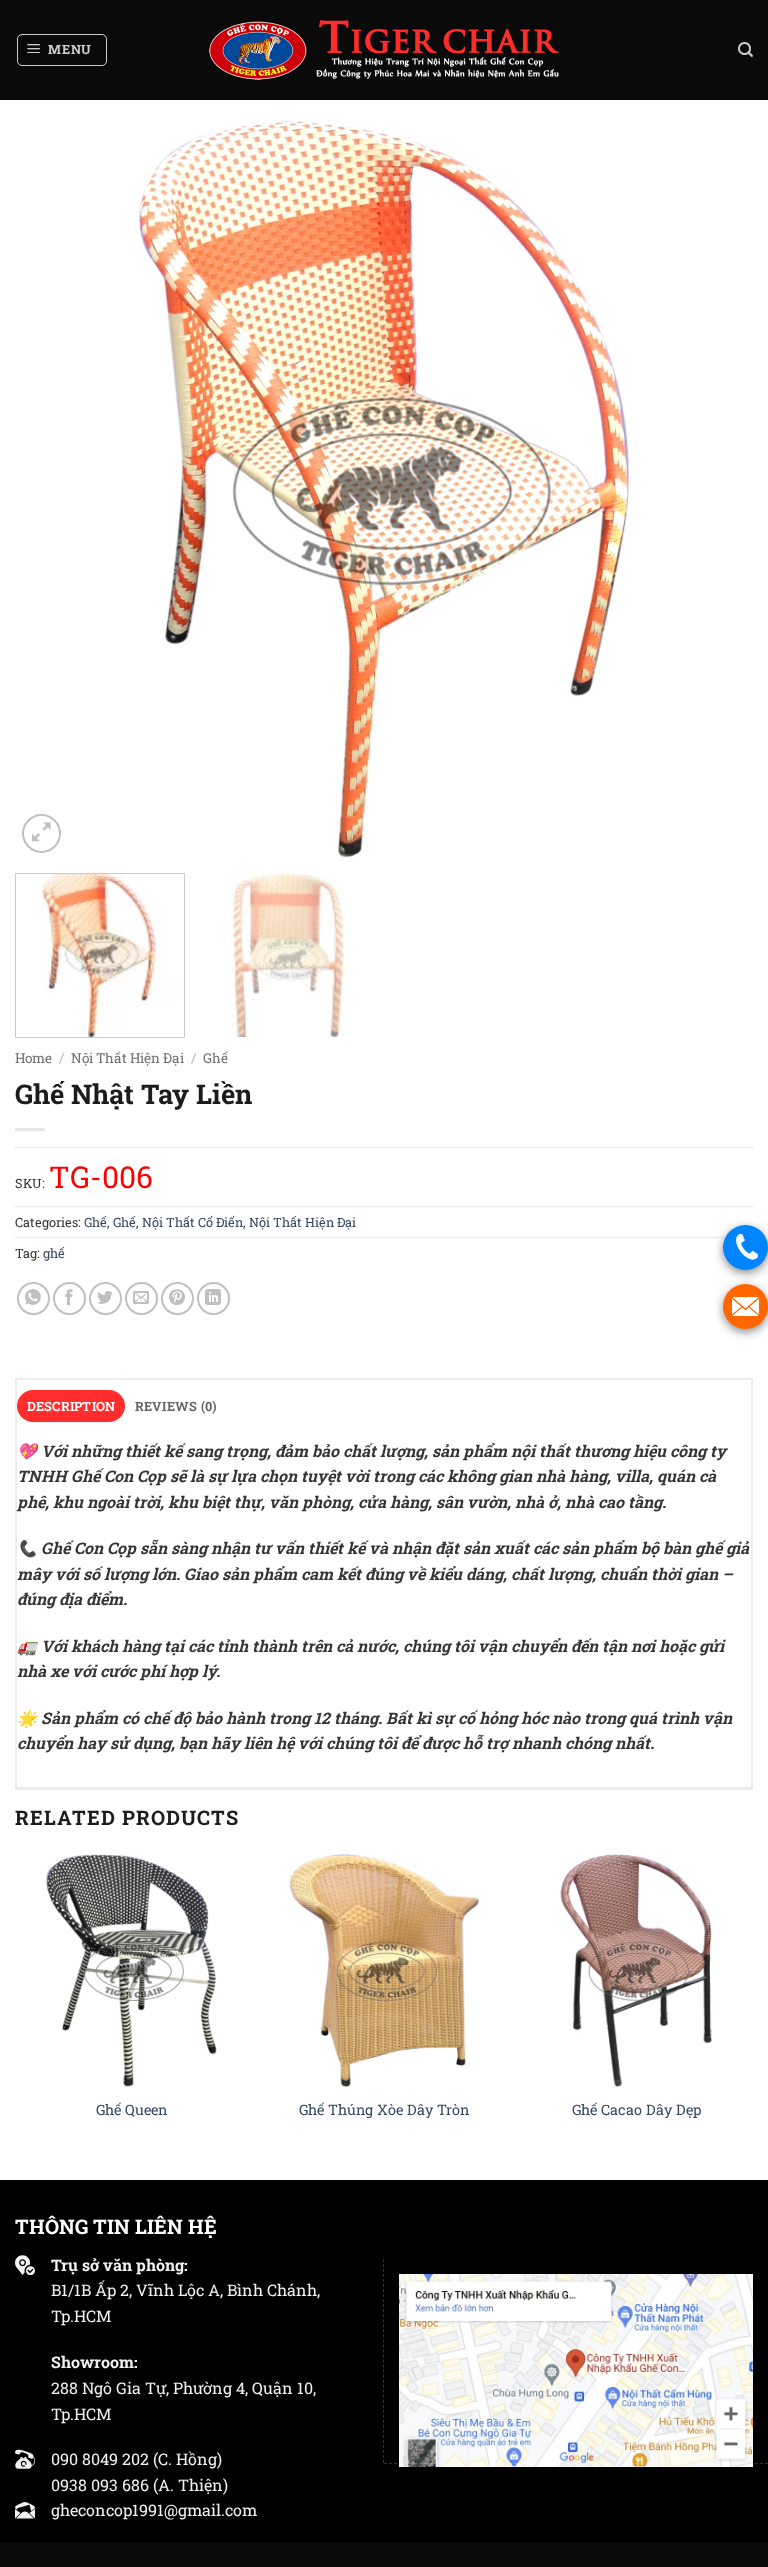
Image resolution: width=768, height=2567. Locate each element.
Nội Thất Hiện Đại (127, 1058)
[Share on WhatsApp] (33, 1298)
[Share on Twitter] (105, 1298)
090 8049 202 (100, 2458)
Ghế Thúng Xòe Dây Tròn (384, 2110)
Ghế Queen (131, 2110)
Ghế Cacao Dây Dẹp (636, 2110)
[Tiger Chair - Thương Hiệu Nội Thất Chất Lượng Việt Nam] (384, 50)
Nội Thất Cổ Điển (192, 1222)
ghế (54, 1253)
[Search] (745, 50)
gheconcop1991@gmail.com (154, 2509)
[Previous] (55, 489)
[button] (62, 50)
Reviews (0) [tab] (176, 1406)
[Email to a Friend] (141, 1298)
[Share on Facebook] (69, 1298)
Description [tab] (71, 1406)
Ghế (215, 1058)
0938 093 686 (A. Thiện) (139, 2484)
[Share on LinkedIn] (213, 1298)
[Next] (713, 489)
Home (33, 1058)
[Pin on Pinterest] (177, 1298)
